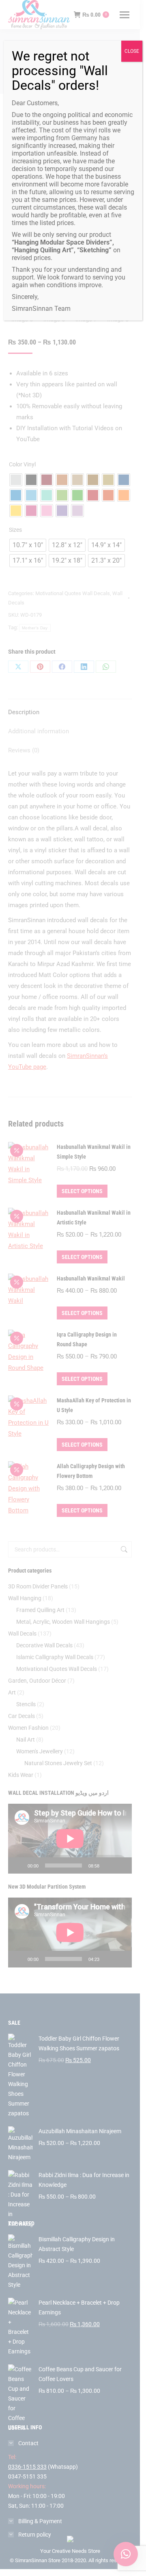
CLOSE (132, 51)
